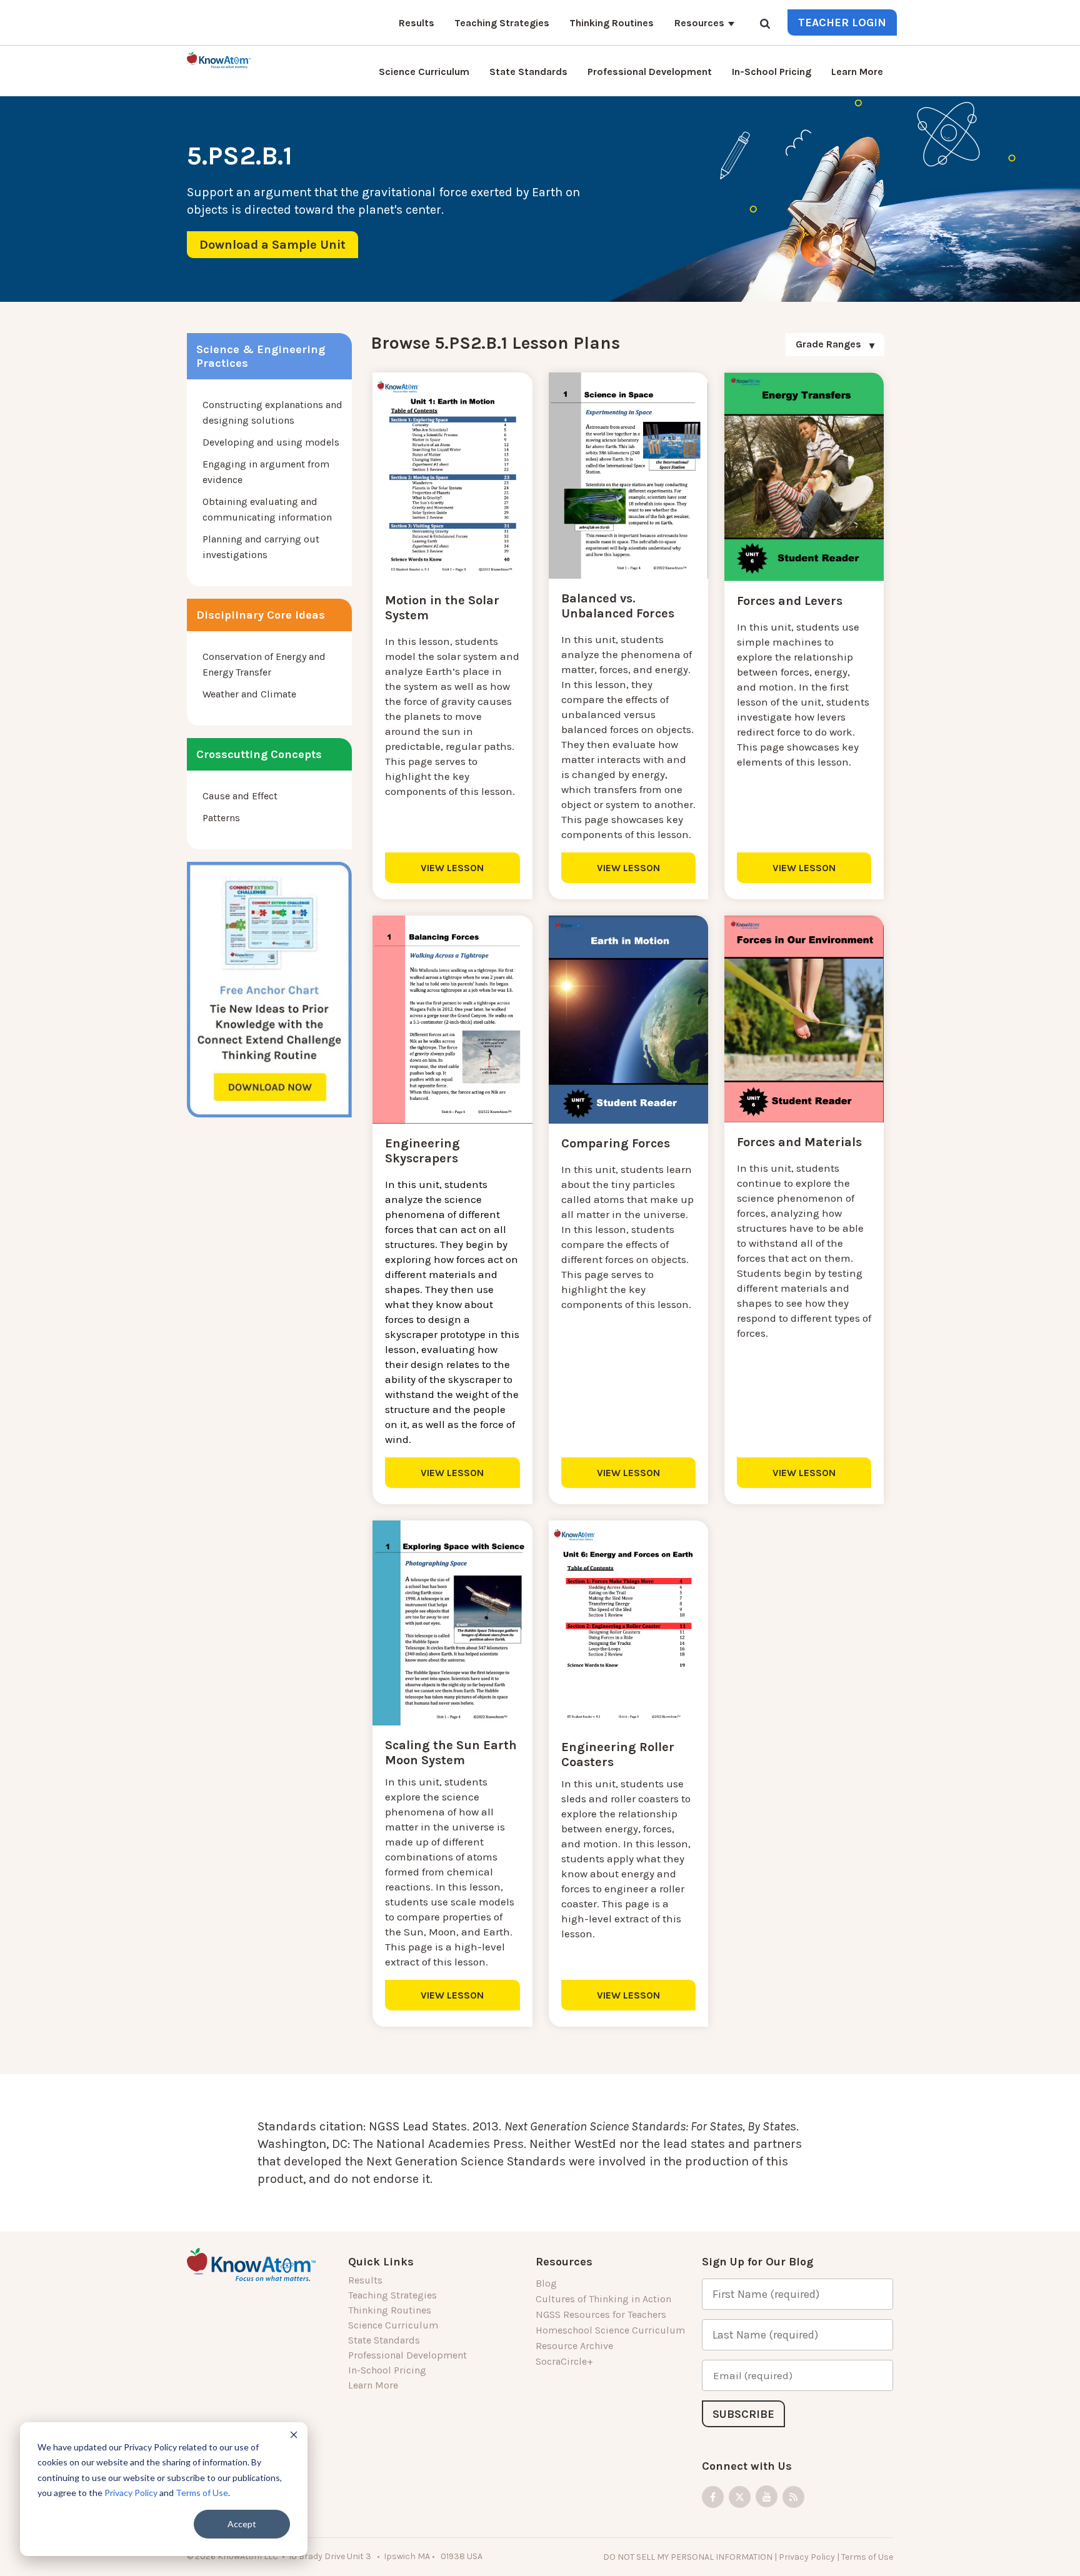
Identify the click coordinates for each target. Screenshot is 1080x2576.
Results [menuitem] (417, 23)
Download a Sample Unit (272, 245)
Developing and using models (271, 442)
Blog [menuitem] (546, 2283)
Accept (242, 2524)
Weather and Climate (249, 694)
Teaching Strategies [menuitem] (502, 23)
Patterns (221, 818)
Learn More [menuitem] (857, 72)
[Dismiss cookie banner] (294, 2436)
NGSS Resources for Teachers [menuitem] (601, 2314)
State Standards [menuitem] (528, 72)
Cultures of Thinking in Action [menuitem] (603, 2299)
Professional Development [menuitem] (650, 72)
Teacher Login (842, 22)
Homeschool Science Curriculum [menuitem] (610, 2330)
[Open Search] (765, 25)
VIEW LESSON (452, 868)
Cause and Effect (240, 796)
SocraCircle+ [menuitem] (564, 2361)
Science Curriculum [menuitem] (424, 72)
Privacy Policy (131, 2493)
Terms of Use (202, 2493)
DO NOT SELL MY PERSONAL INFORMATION (688, 2557)
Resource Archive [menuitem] (574, 2346)
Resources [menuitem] (699, 23)
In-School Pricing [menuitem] (772, 72)
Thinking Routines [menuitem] (612, 23)
